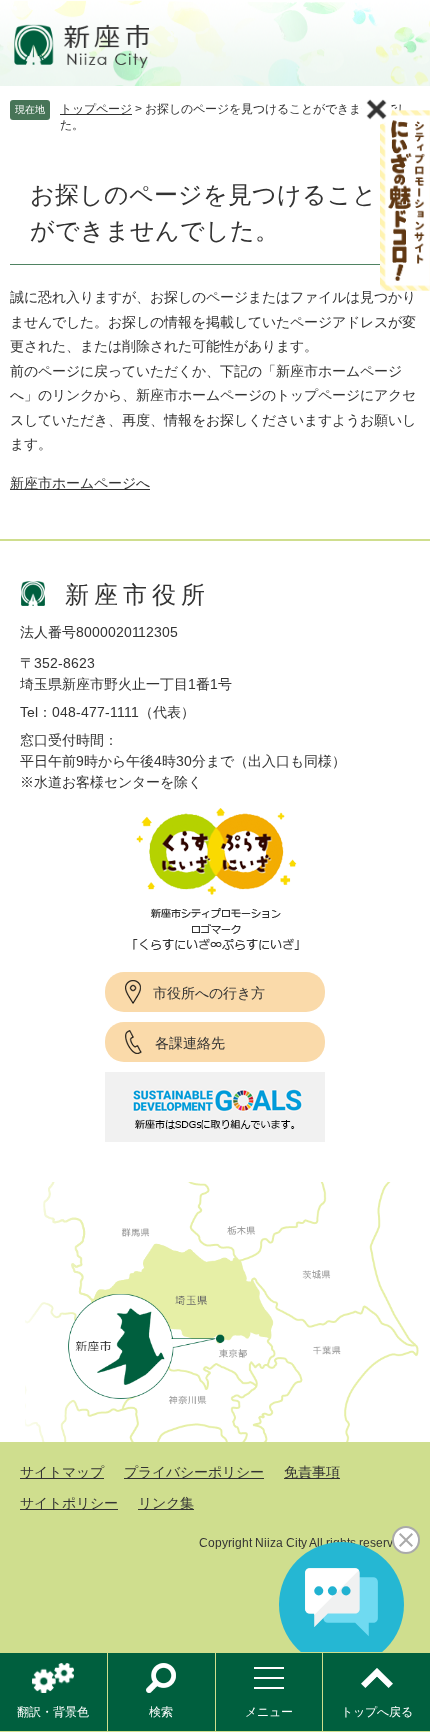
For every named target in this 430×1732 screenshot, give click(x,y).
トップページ (96, 109)
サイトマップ (62, 1472)
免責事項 (312, 1472)
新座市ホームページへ (80, 483)
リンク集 (166, 1503)
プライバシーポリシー (194, 1472)
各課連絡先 (190, 1043)
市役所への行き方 (209, 993)
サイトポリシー (69, 1503)
